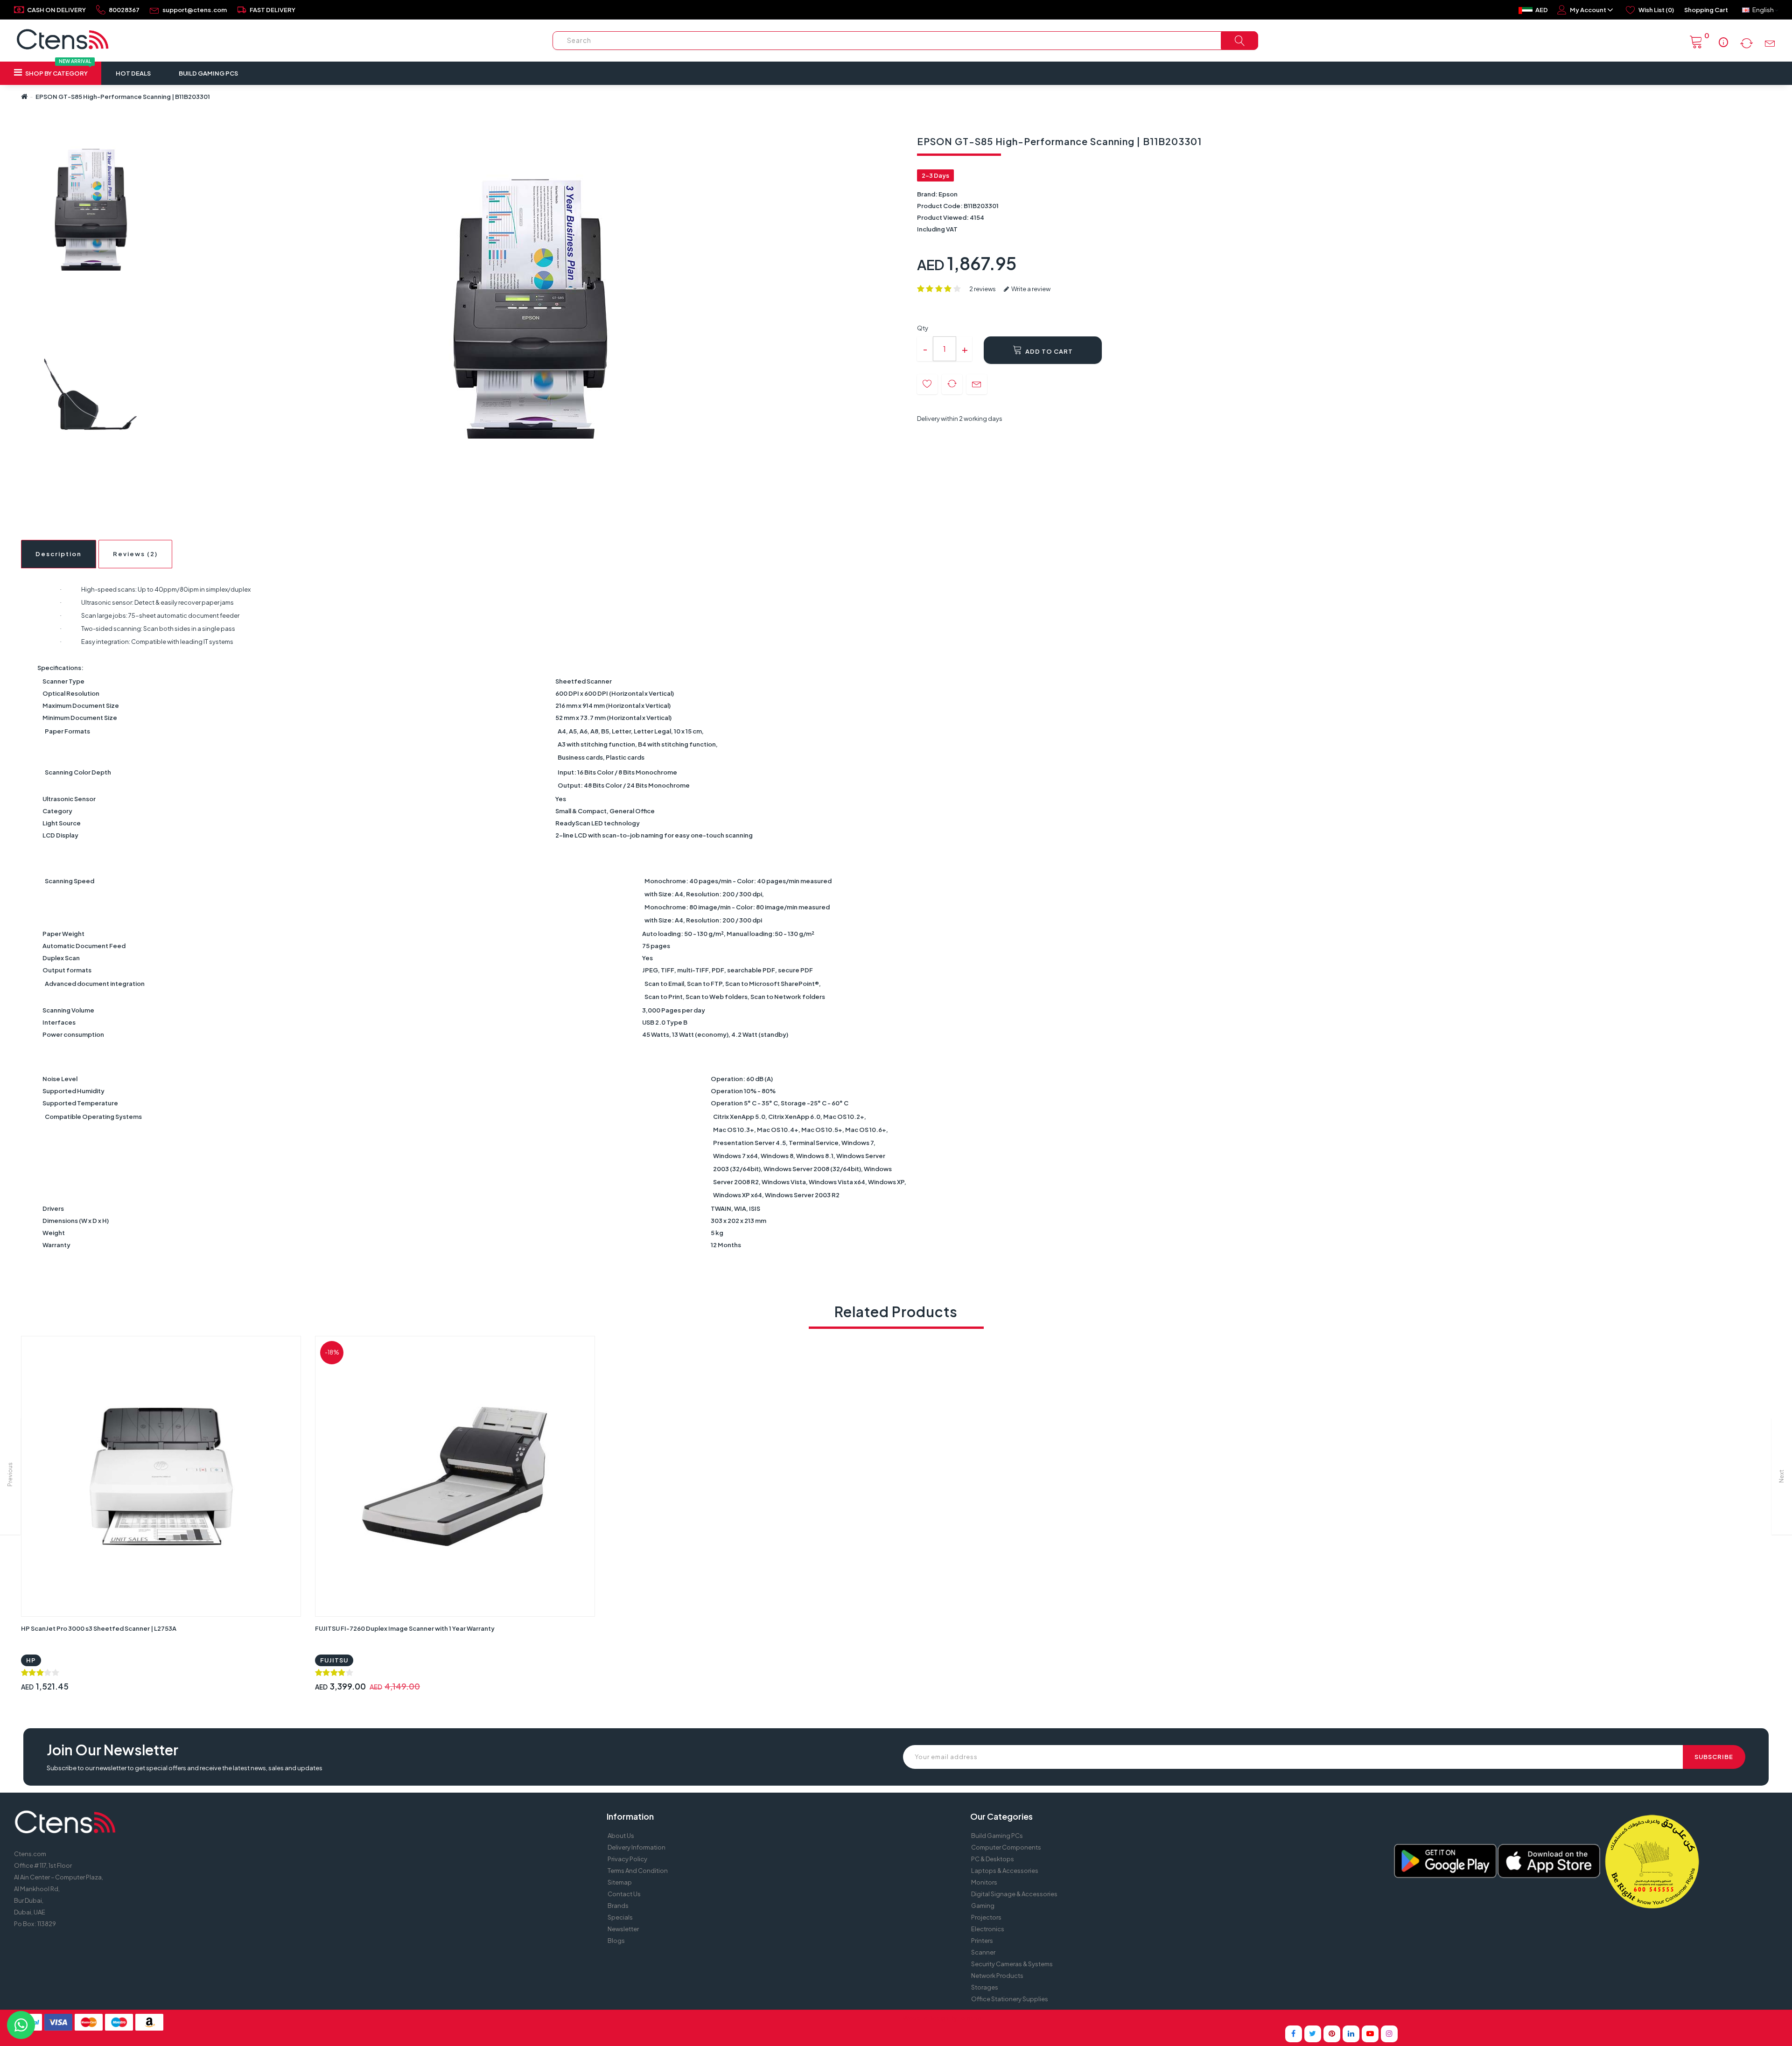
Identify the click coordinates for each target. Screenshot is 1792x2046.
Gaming (983, 1906)
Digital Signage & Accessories (1014, 1894)
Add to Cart (1048, 351)
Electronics (988, 1929)
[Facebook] (1294, 2034)
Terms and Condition (638, 1871)
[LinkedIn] (1351, 2034)
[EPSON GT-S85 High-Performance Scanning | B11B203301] (90, 210)
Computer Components (1006, 1847)
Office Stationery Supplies (1010, 1999)
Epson (948, 194)
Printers (982, 1941)
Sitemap (620, 1882)
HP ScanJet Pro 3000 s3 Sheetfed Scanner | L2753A (99, 1628)
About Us (621, 1836)
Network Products (997, 1976)
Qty (923, 328)
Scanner (983, 1952)
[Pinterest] (1332, 2034)
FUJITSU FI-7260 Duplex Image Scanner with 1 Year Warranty (405, 1628)
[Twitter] (1313, 2034)
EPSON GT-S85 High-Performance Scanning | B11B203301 (123, 97)
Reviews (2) (135, 554)
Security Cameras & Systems (1012, 1964)
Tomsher (970, 2018)
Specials (620, 1917)
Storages (985, 1987)
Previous (10, 1474)
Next (1781, 1476)
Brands (618, 1906)
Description (59, 554)
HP (31, 1660)
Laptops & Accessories (1005, 1871)
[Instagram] (1389, 2034)
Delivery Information (637, 1847)
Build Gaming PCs (208, 73)
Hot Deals (133, 73)
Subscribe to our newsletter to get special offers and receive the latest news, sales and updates (185, 1768)
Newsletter (623, 1929)
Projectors (986, 1917)
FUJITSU (334, 1660)
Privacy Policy (627, 1859)
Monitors (984, 1882)
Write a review (1030, 289)
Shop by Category (58, 69)
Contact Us (624, 1894)
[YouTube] (1370, 2034)
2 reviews (983, 289)
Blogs (616, 1941)
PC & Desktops (993, 1859)
